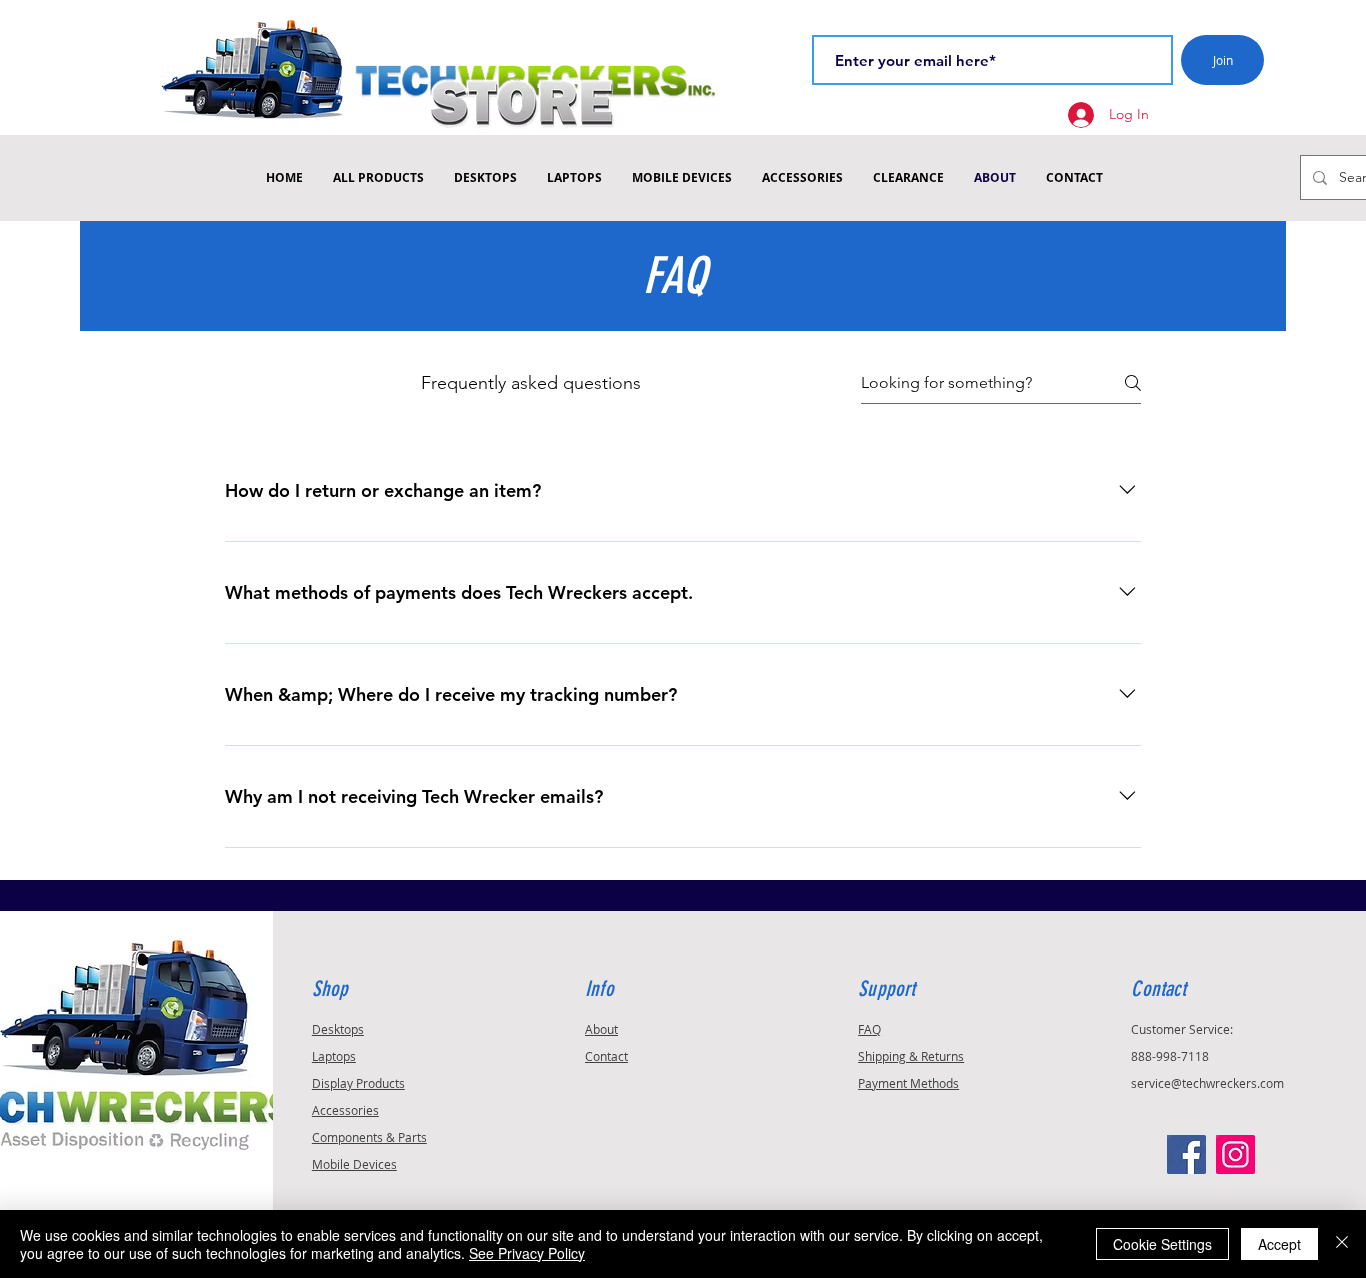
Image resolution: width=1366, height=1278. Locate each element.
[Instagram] (1235, 1154)
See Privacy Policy (527, 1253)
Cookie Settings (1162, 1244)
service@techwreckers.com (1207, 1083)
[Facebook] (1186, 1154)
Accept (1279, 1244)
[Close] (1342, 1244)
